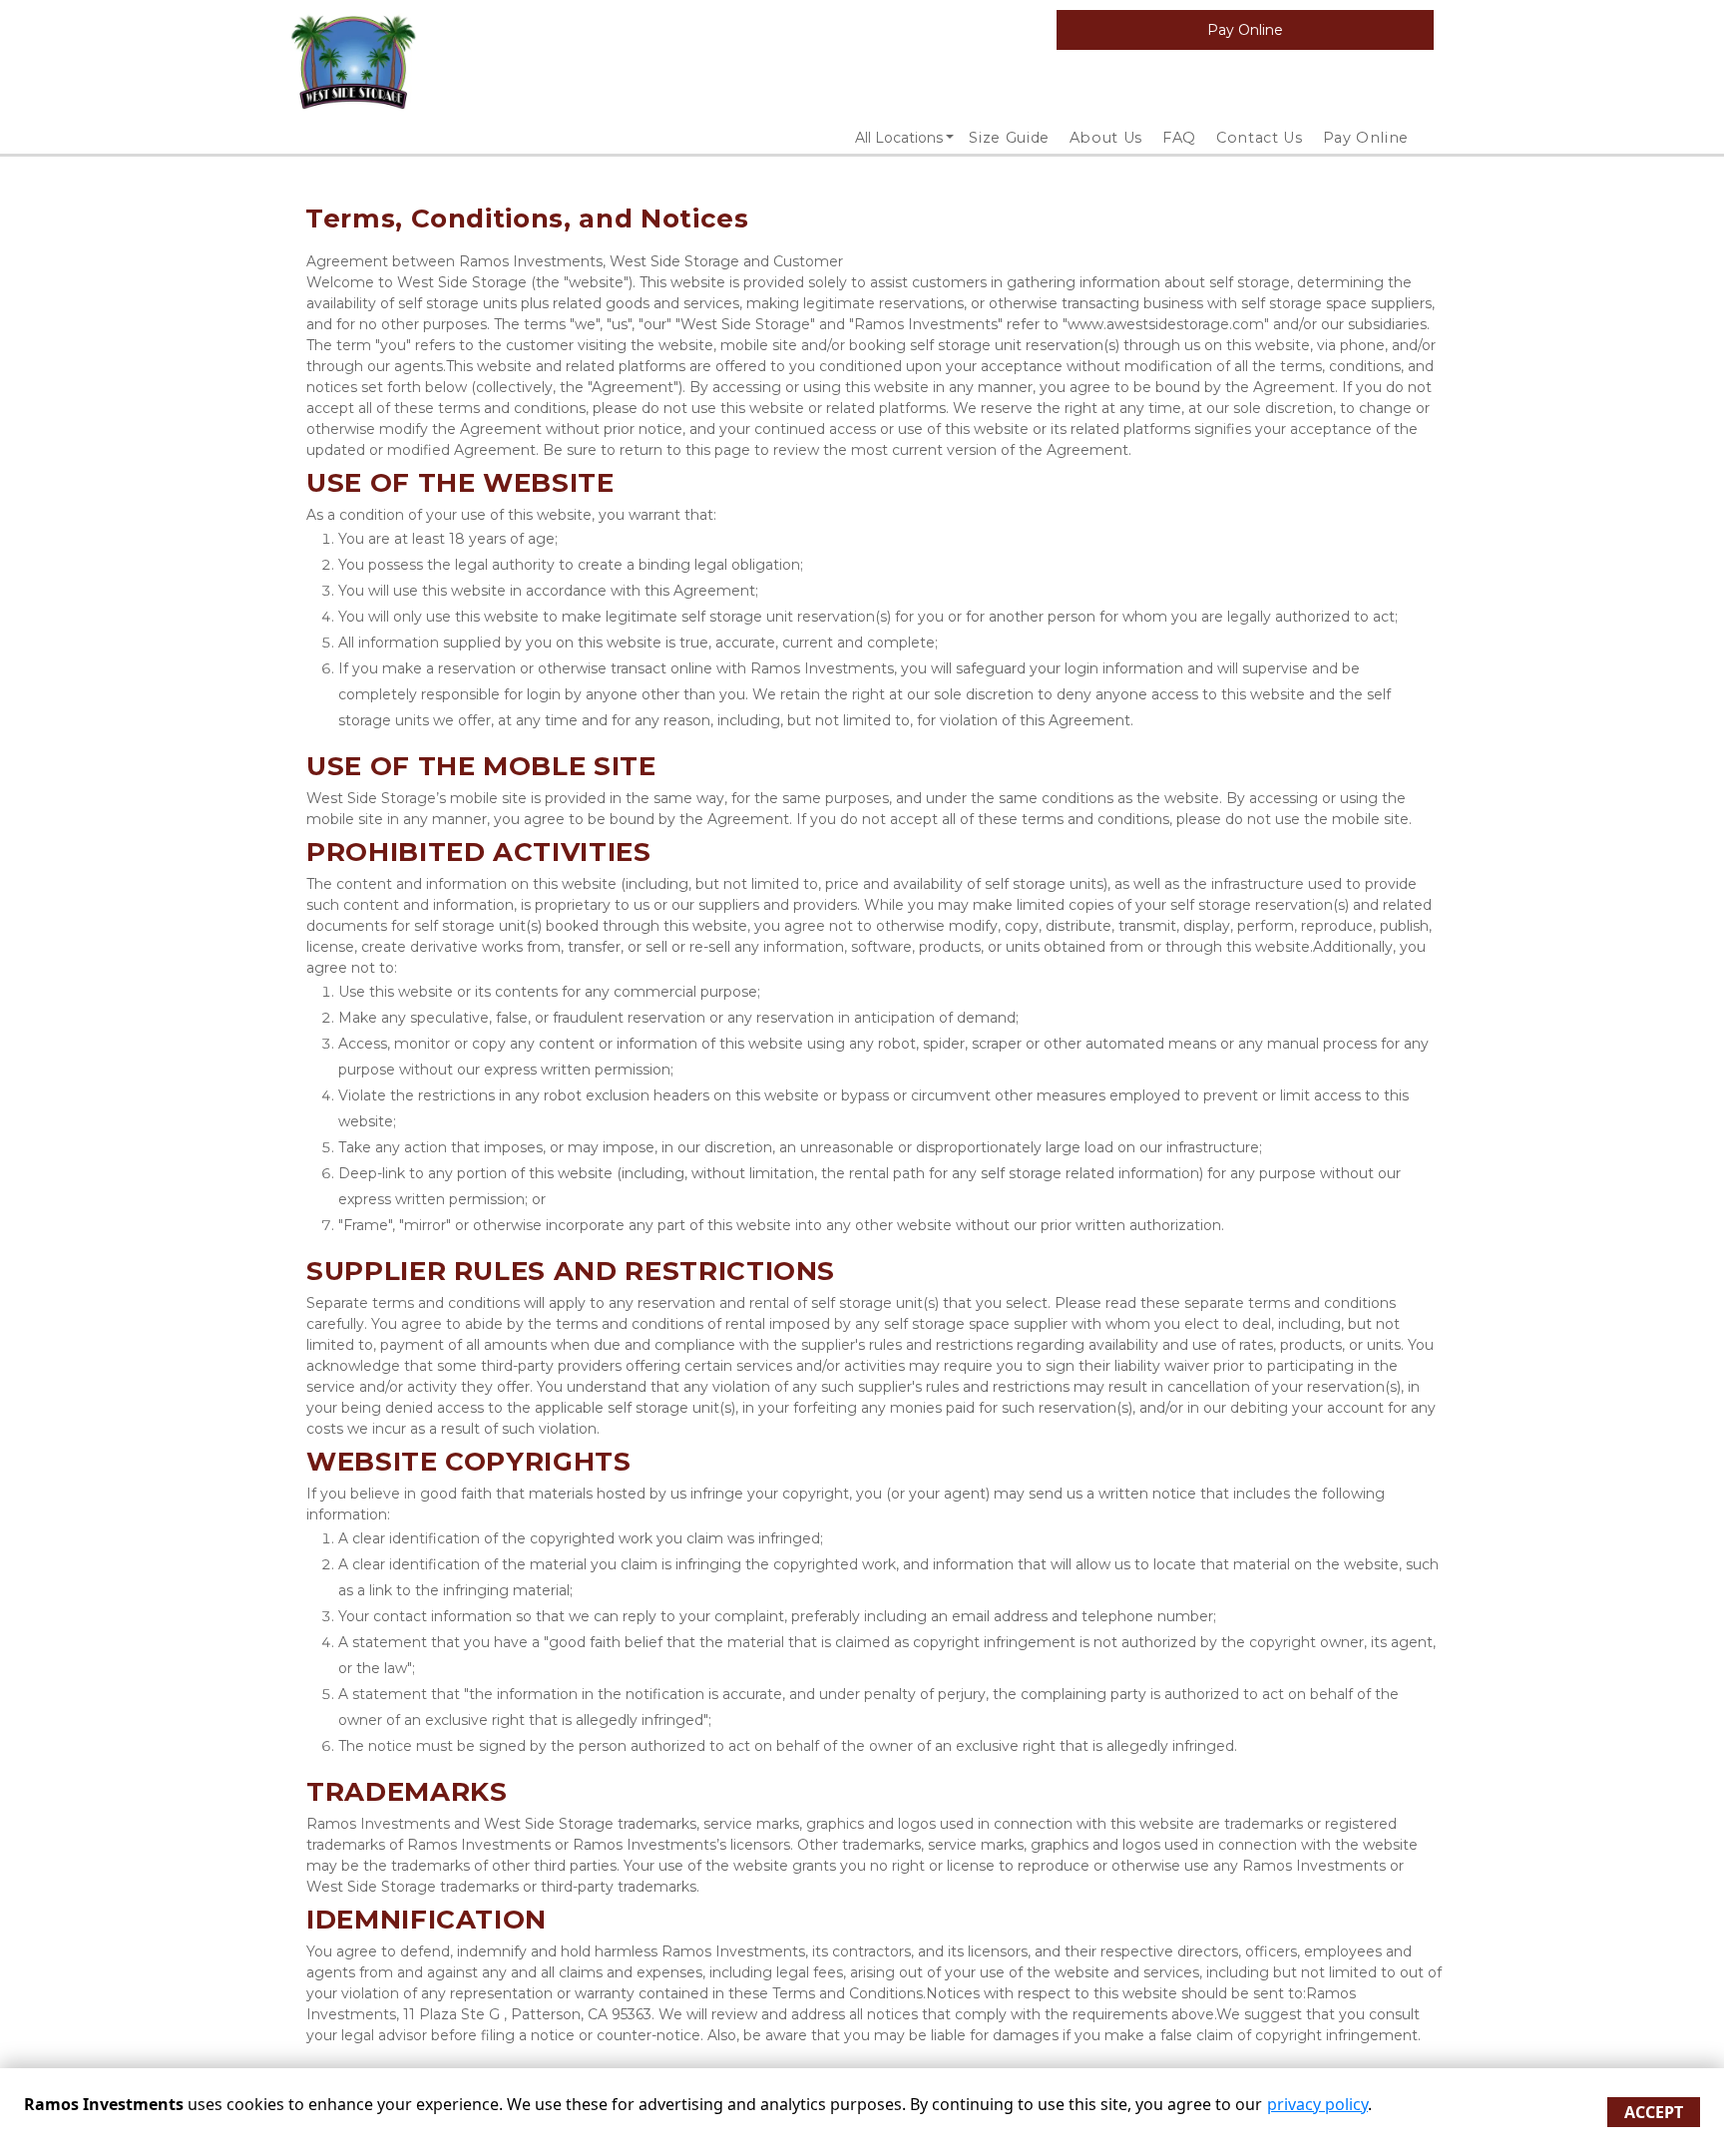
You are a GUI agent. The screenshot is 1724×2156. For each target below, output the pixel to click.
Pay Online (1366, 138)
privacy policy (1317, 2104)
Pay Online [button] (1245, 30)
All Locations (899, 138)
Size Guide (1009, 138)
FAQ (1179, 138)
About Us (1106, 138)
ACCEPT (1654, 2112)
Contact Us (1260, 138)
